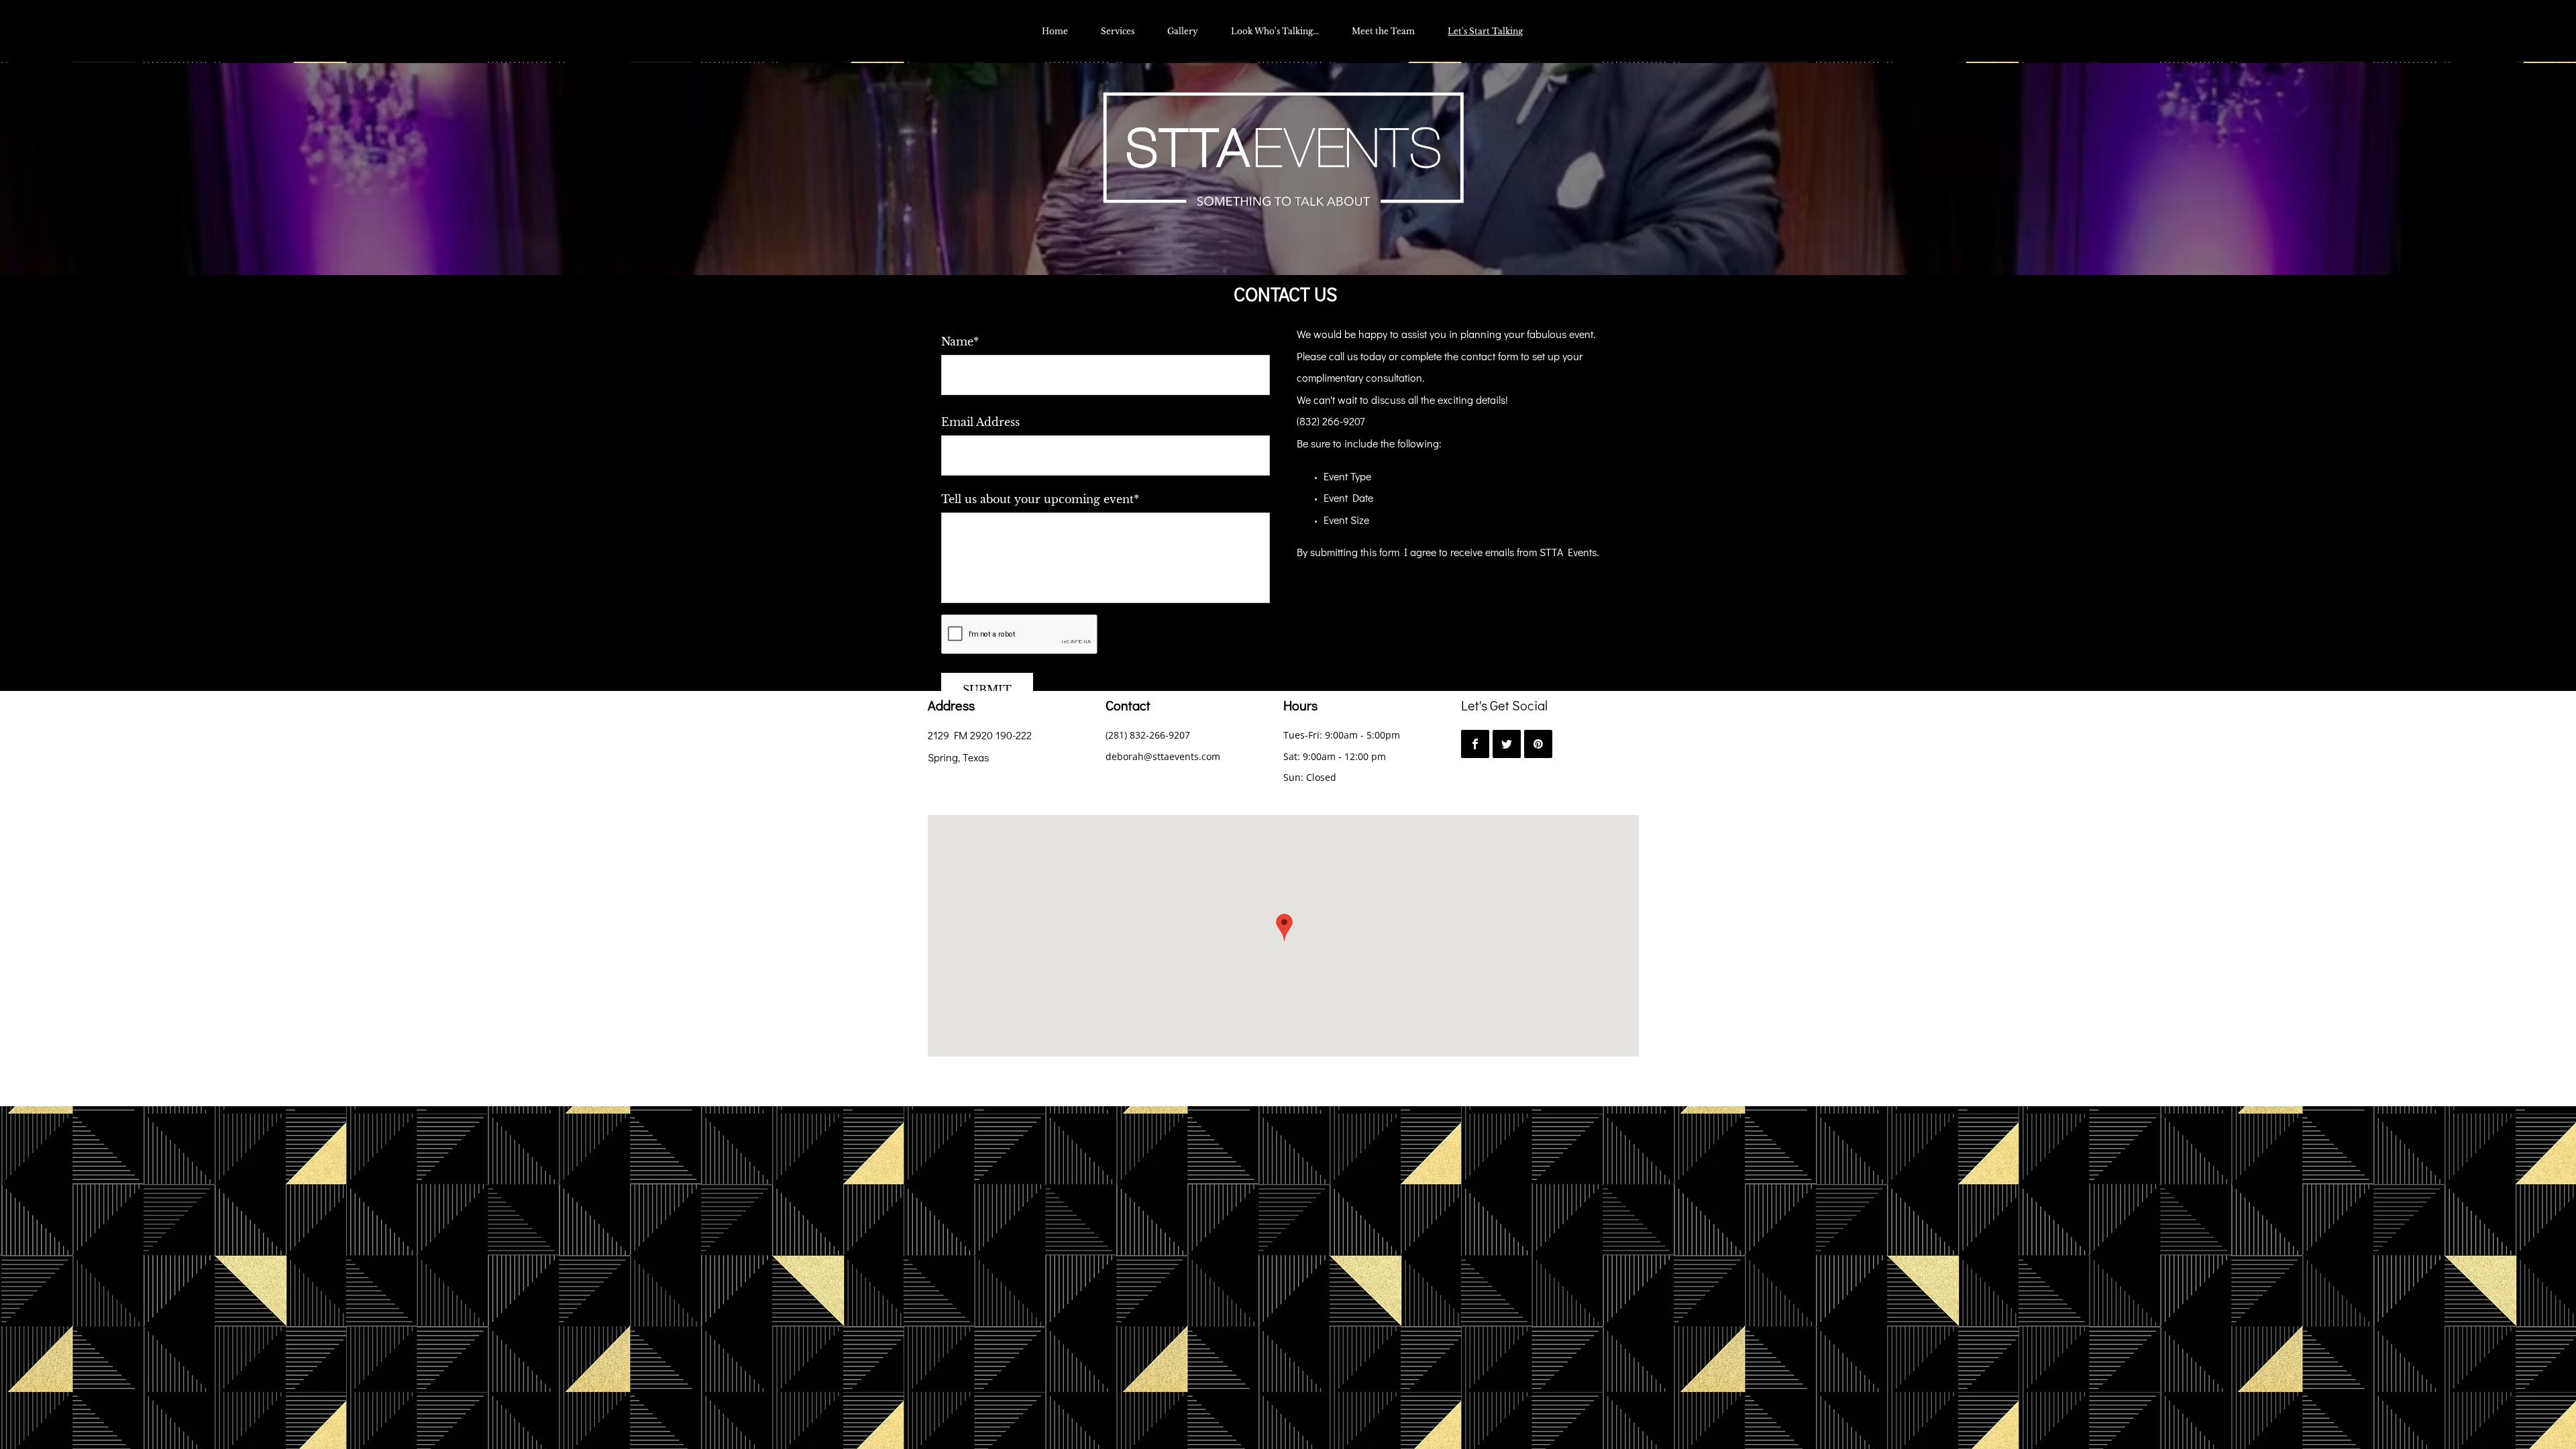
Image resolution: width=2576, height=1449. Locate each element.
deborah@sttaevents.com (1163, 756)
